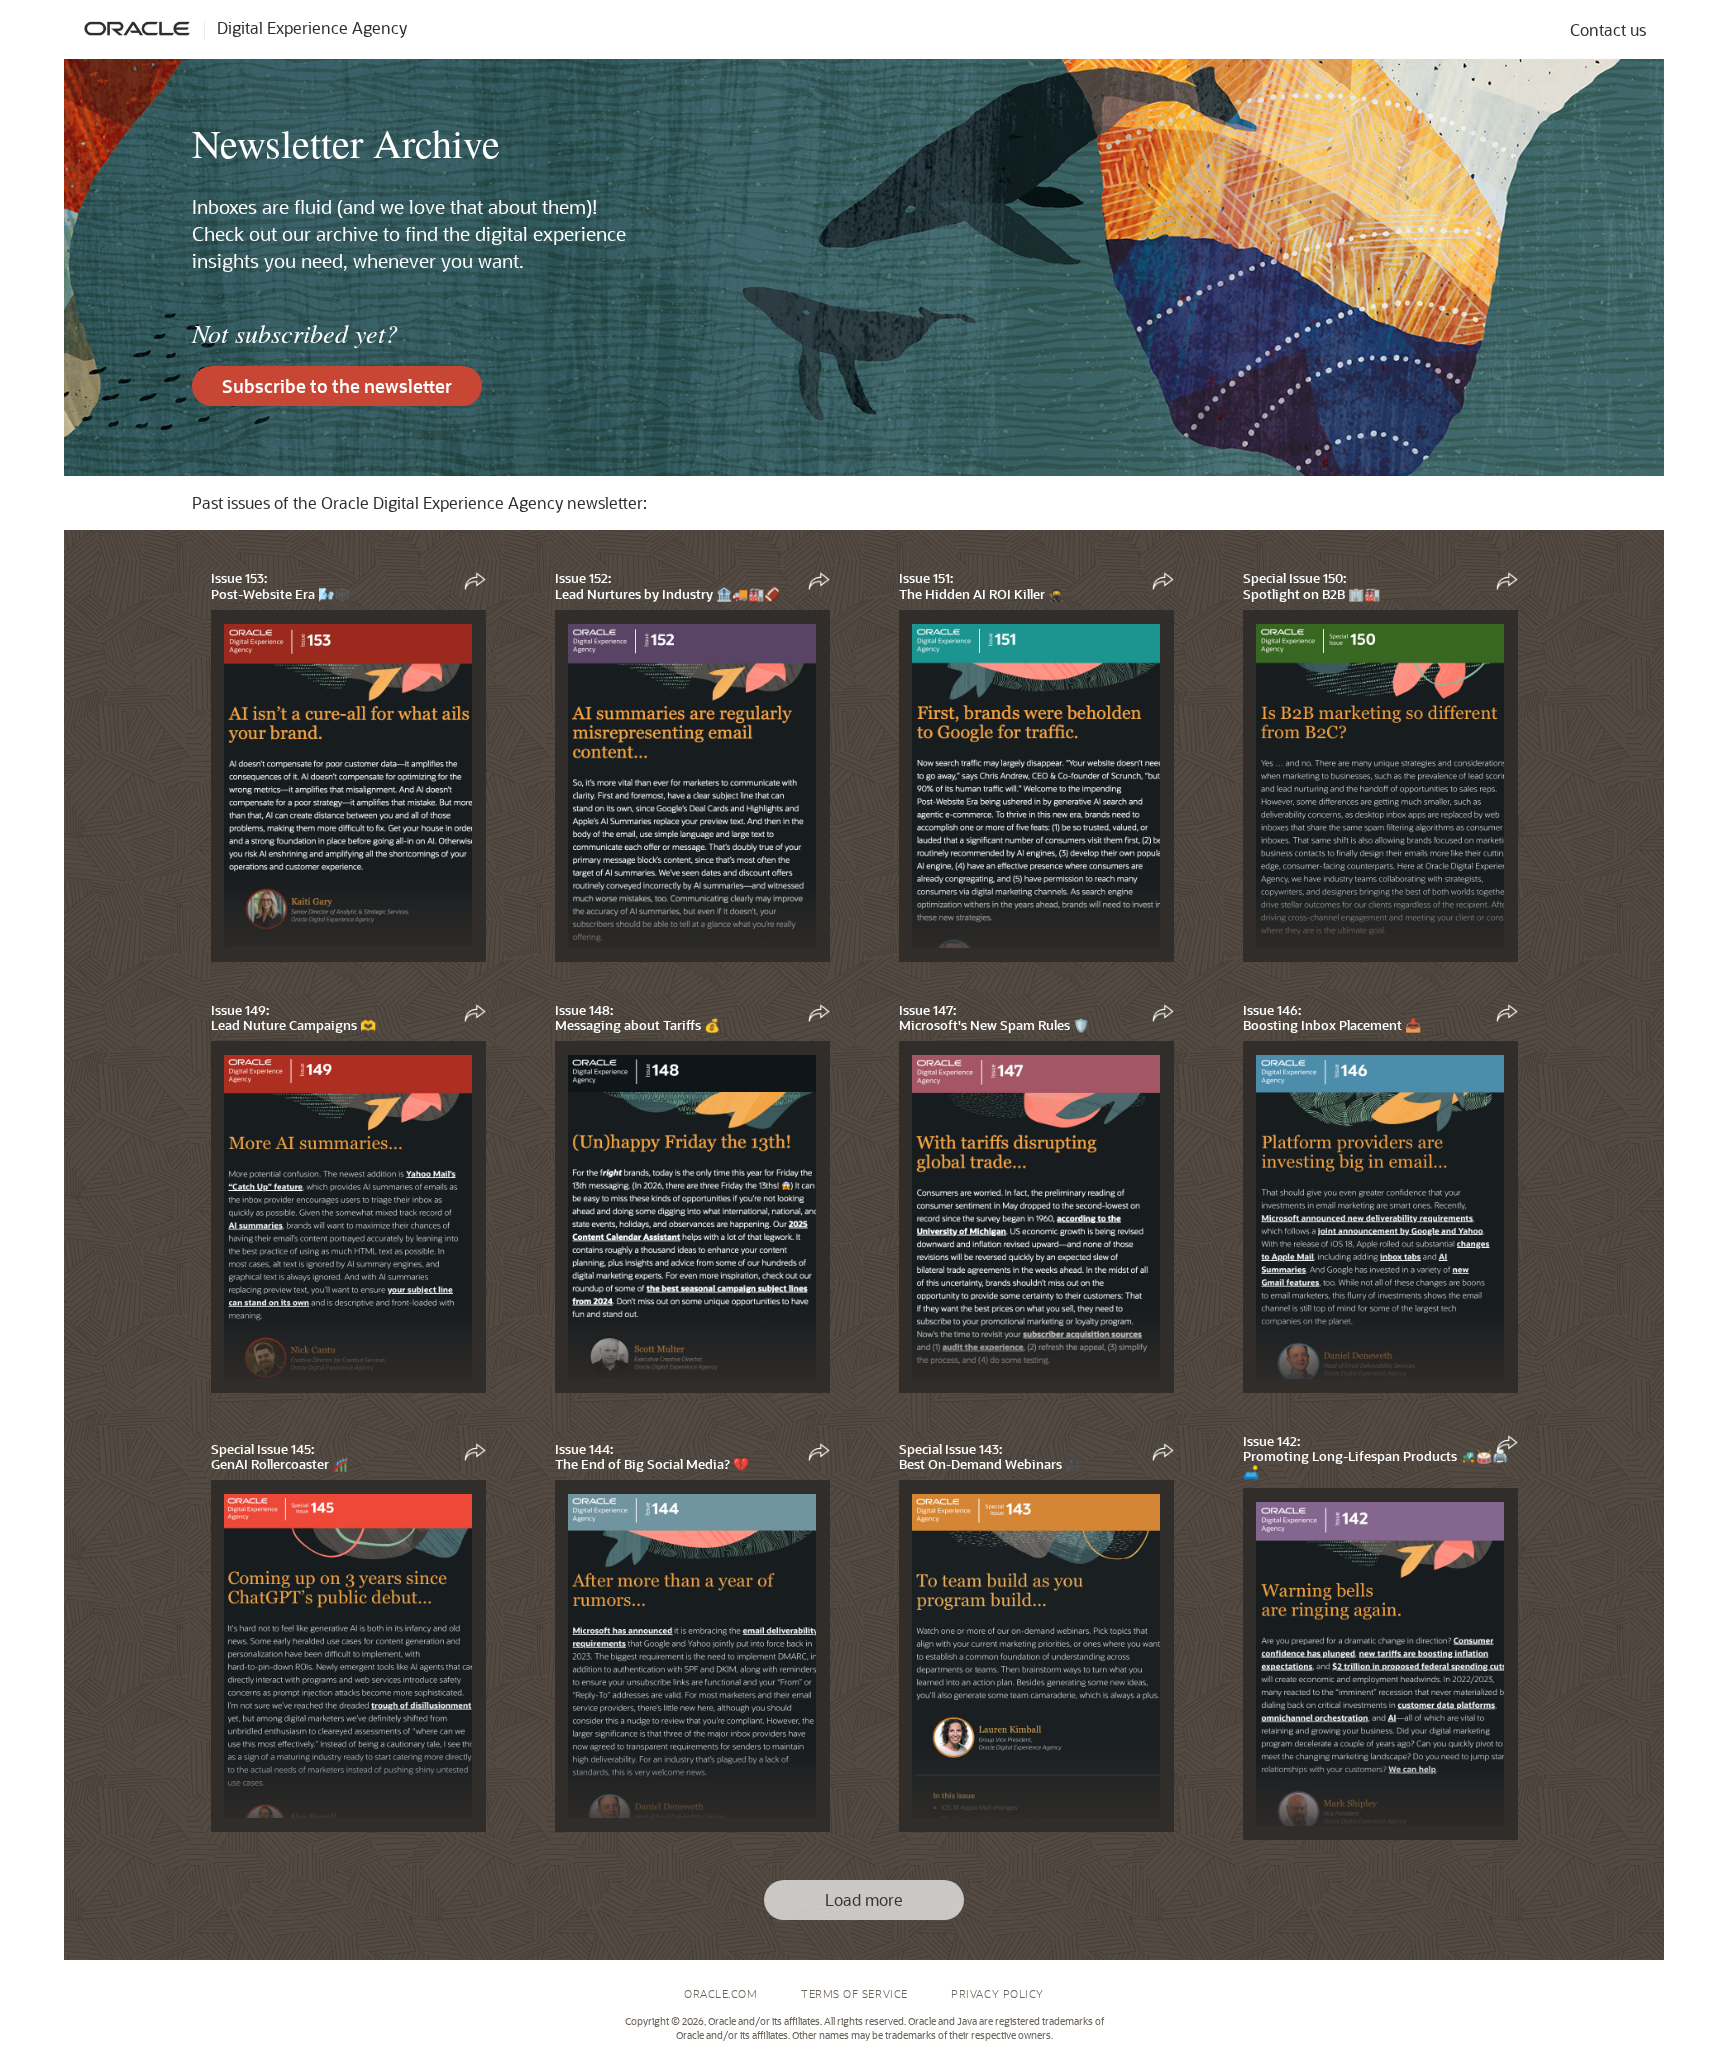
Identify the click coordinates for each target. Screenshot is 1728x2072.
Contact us (1608, 29)
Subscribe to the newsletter (337, 386)
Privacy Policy (997, 1993)
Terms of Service (854, 1993)
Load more (864, 1899)
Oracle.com (721, 1993)
